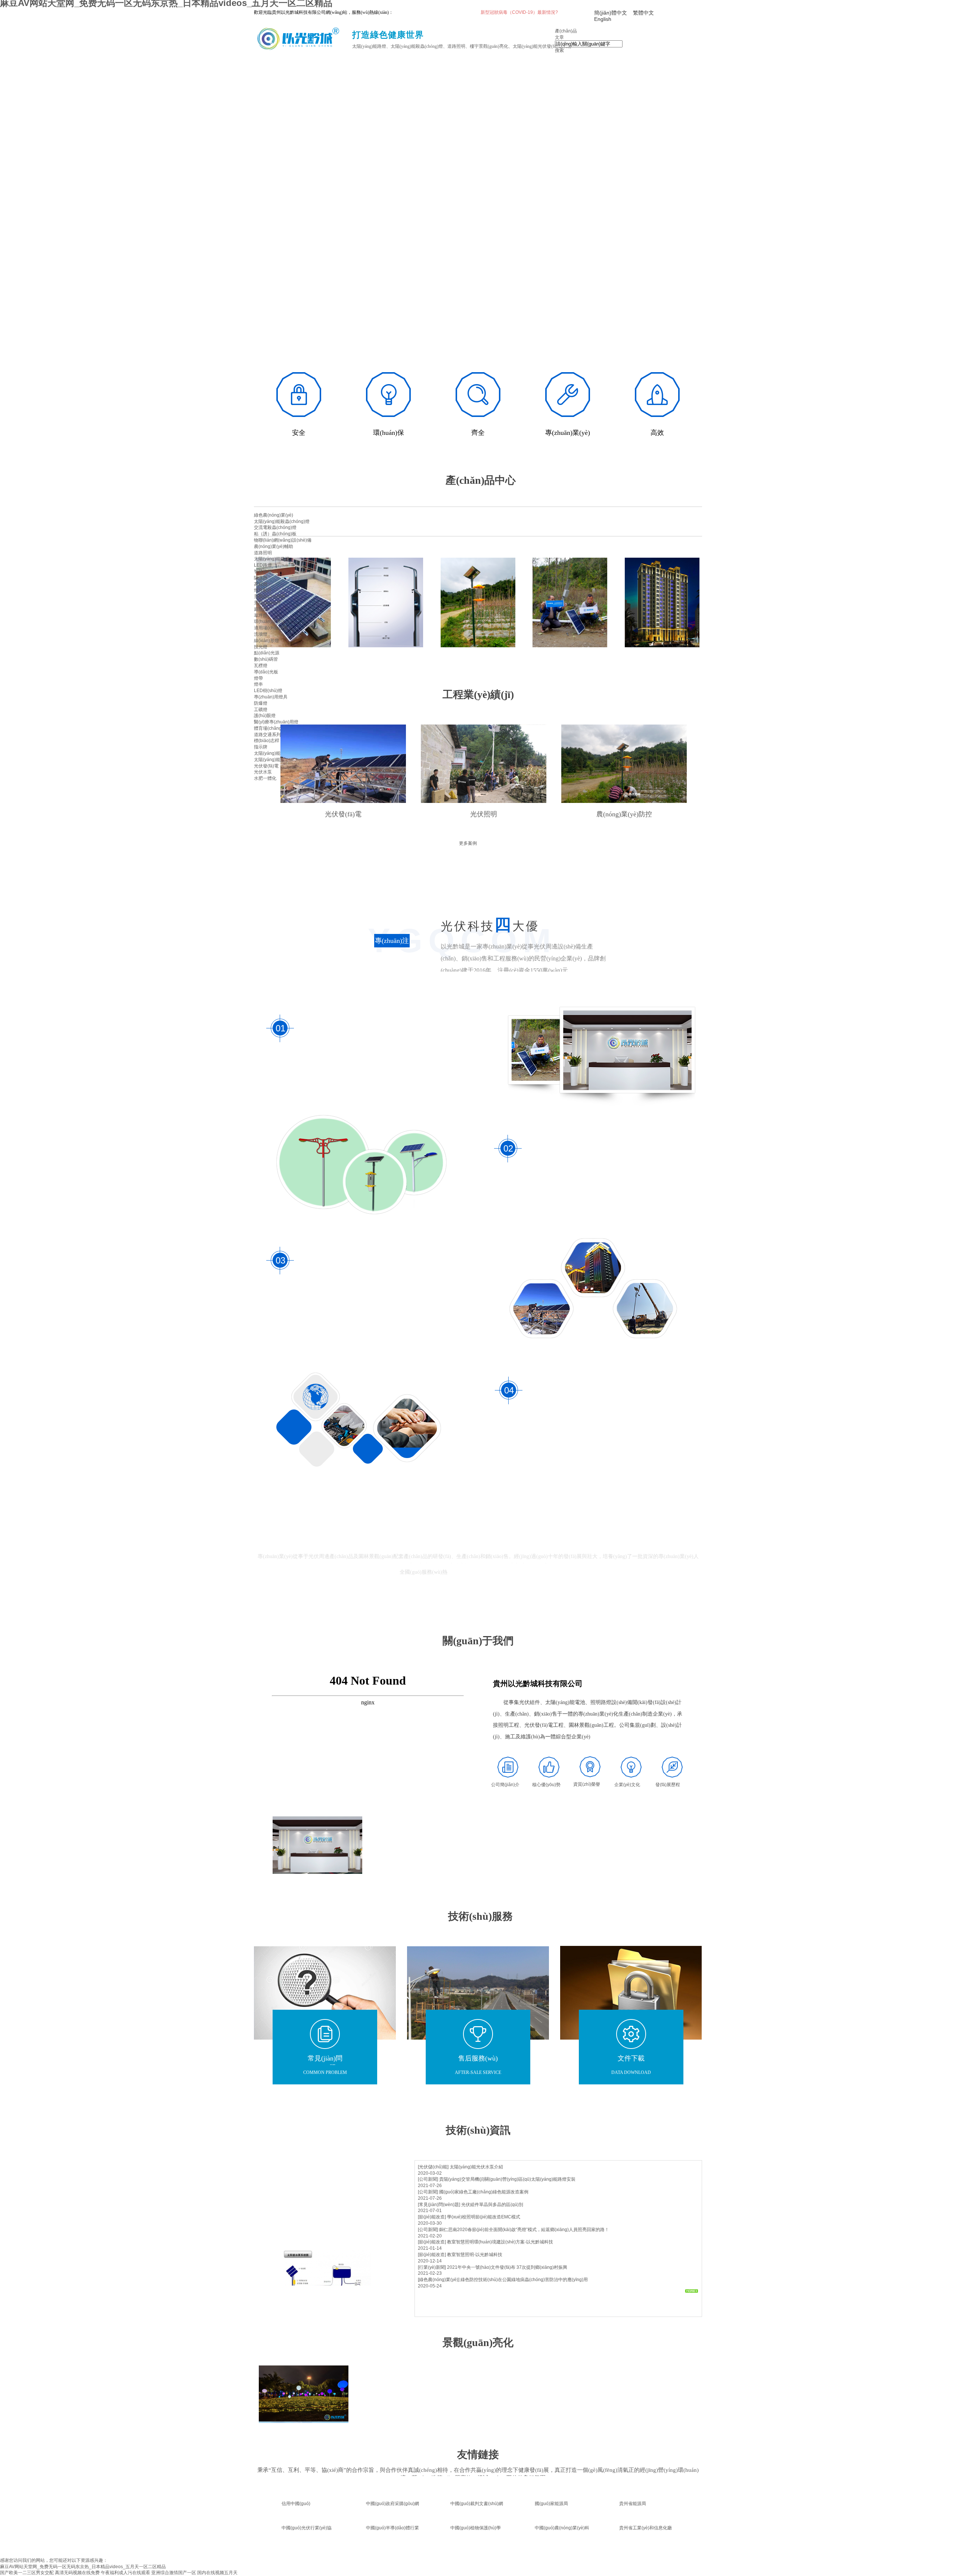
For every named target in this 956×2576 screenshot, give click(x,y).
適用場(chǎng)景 (271, 628)
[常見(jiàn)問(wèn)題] (439, 2205)
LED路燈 (263, 565)
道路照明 (263, 553)
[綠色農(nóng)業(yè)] (439, 2280)
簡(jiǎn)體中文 (611, 13)
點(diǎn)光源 (267, 653)
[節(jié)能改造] (432, 2217)
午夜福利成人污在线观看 (125, 2573)
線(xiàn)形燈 (266, 641)
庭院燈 (261, 609)
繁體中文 (643, 13)
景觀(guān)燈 (267, 603)
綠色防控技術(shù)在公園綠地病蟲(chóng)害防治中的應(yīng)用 (524, 2280)
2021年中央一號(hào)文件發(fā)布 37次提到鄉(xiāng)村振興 (507, 2267)
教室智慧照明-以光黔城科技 (475, 2255)
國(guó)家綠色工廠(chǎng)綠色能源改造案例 (484, 2192)
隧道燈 (261, 578)
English (603, 19)
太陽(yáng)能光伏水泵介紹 (476, 2167)
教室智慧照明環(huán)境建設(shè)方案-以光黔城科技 (500, 2242)
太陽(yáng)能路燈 (272, 559)
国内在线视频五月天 (217, 2573)
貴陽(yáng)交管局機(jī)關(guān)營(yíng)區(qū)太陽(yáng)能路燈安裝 (507, 2179)
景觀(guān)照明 (270, 597)
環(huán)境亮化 (270, 622)
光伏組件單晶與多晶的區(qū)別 (492, 2205)
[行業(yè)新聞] (432, 2267)
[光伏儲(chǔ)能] (433, 2167)
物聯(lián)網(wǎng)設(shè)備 (283, 540)
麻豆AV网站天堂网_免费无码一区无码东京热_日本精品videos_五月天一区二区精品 (83, 2567)
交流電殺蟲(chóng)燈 (275, 527)
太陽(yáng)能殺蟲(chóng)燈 (282, 521)
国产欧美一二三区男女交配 (27, 2573)
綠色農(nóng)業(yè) (274, 515)
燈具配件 (263, 590)
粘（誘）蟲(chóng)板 (275, 534)
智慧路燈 (263, 571)
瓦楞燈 (261, 666)
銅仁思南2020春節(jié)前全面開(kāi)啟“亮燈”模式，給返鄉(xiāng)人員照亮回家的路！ (524, 2230)
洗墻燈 (261, 634)
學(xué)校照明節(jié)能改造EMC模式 (484, 2217)
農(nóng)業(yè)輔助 (274, 546)
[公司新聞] (428, 2179)
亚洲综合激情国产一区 (174, 2573)
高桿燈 (261, 584)
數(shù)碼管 (266, 659)
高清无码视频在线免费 (77, 2573)
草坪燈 (261, 616)
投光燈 (261, 647)
